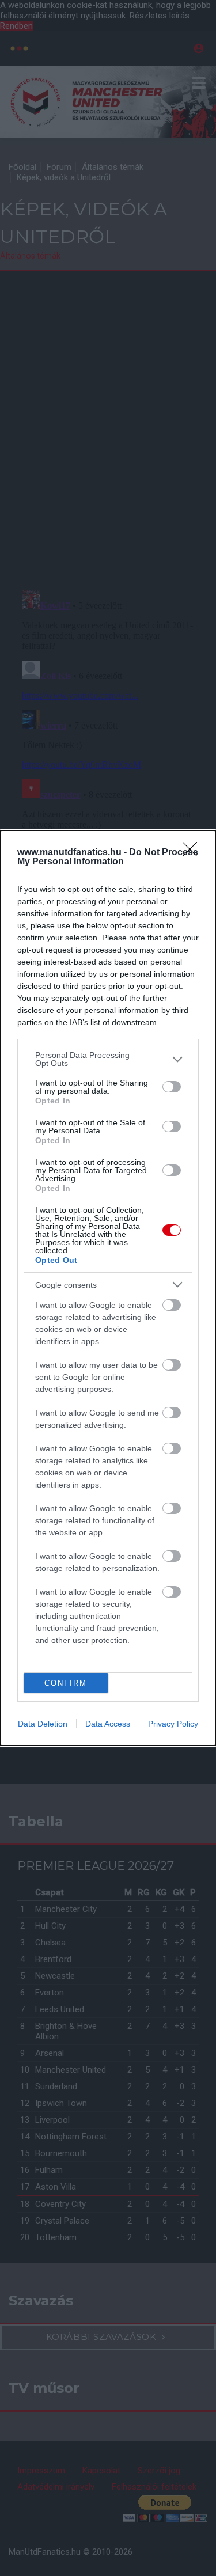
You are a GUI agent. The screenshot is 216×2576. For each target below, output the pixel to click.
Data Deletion (43, 1724)
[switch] (172, 1087)
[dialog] (108, 1288)
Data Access (108, 1724)
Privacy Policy (173, 1724)
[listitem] (108, 1059)
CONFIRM (66, 1683)
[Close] (194, 853)
